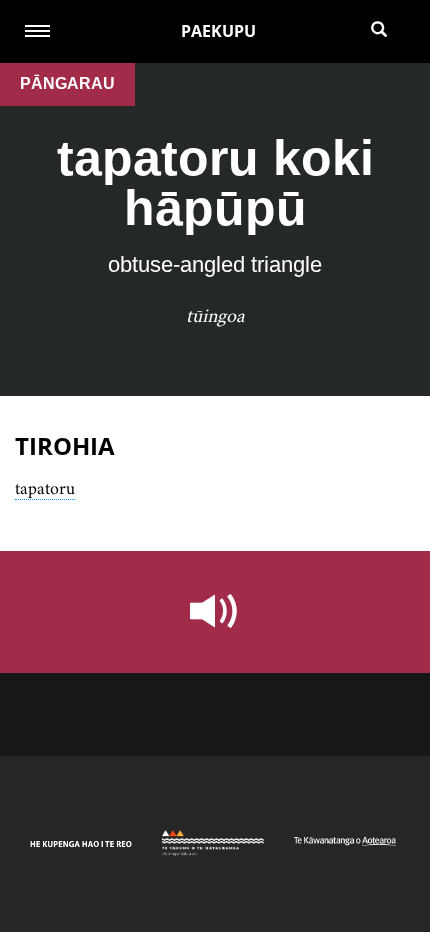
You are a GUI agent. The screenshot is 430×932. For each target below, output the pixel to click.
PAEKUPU (218, 31)
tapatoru (45, 488)
